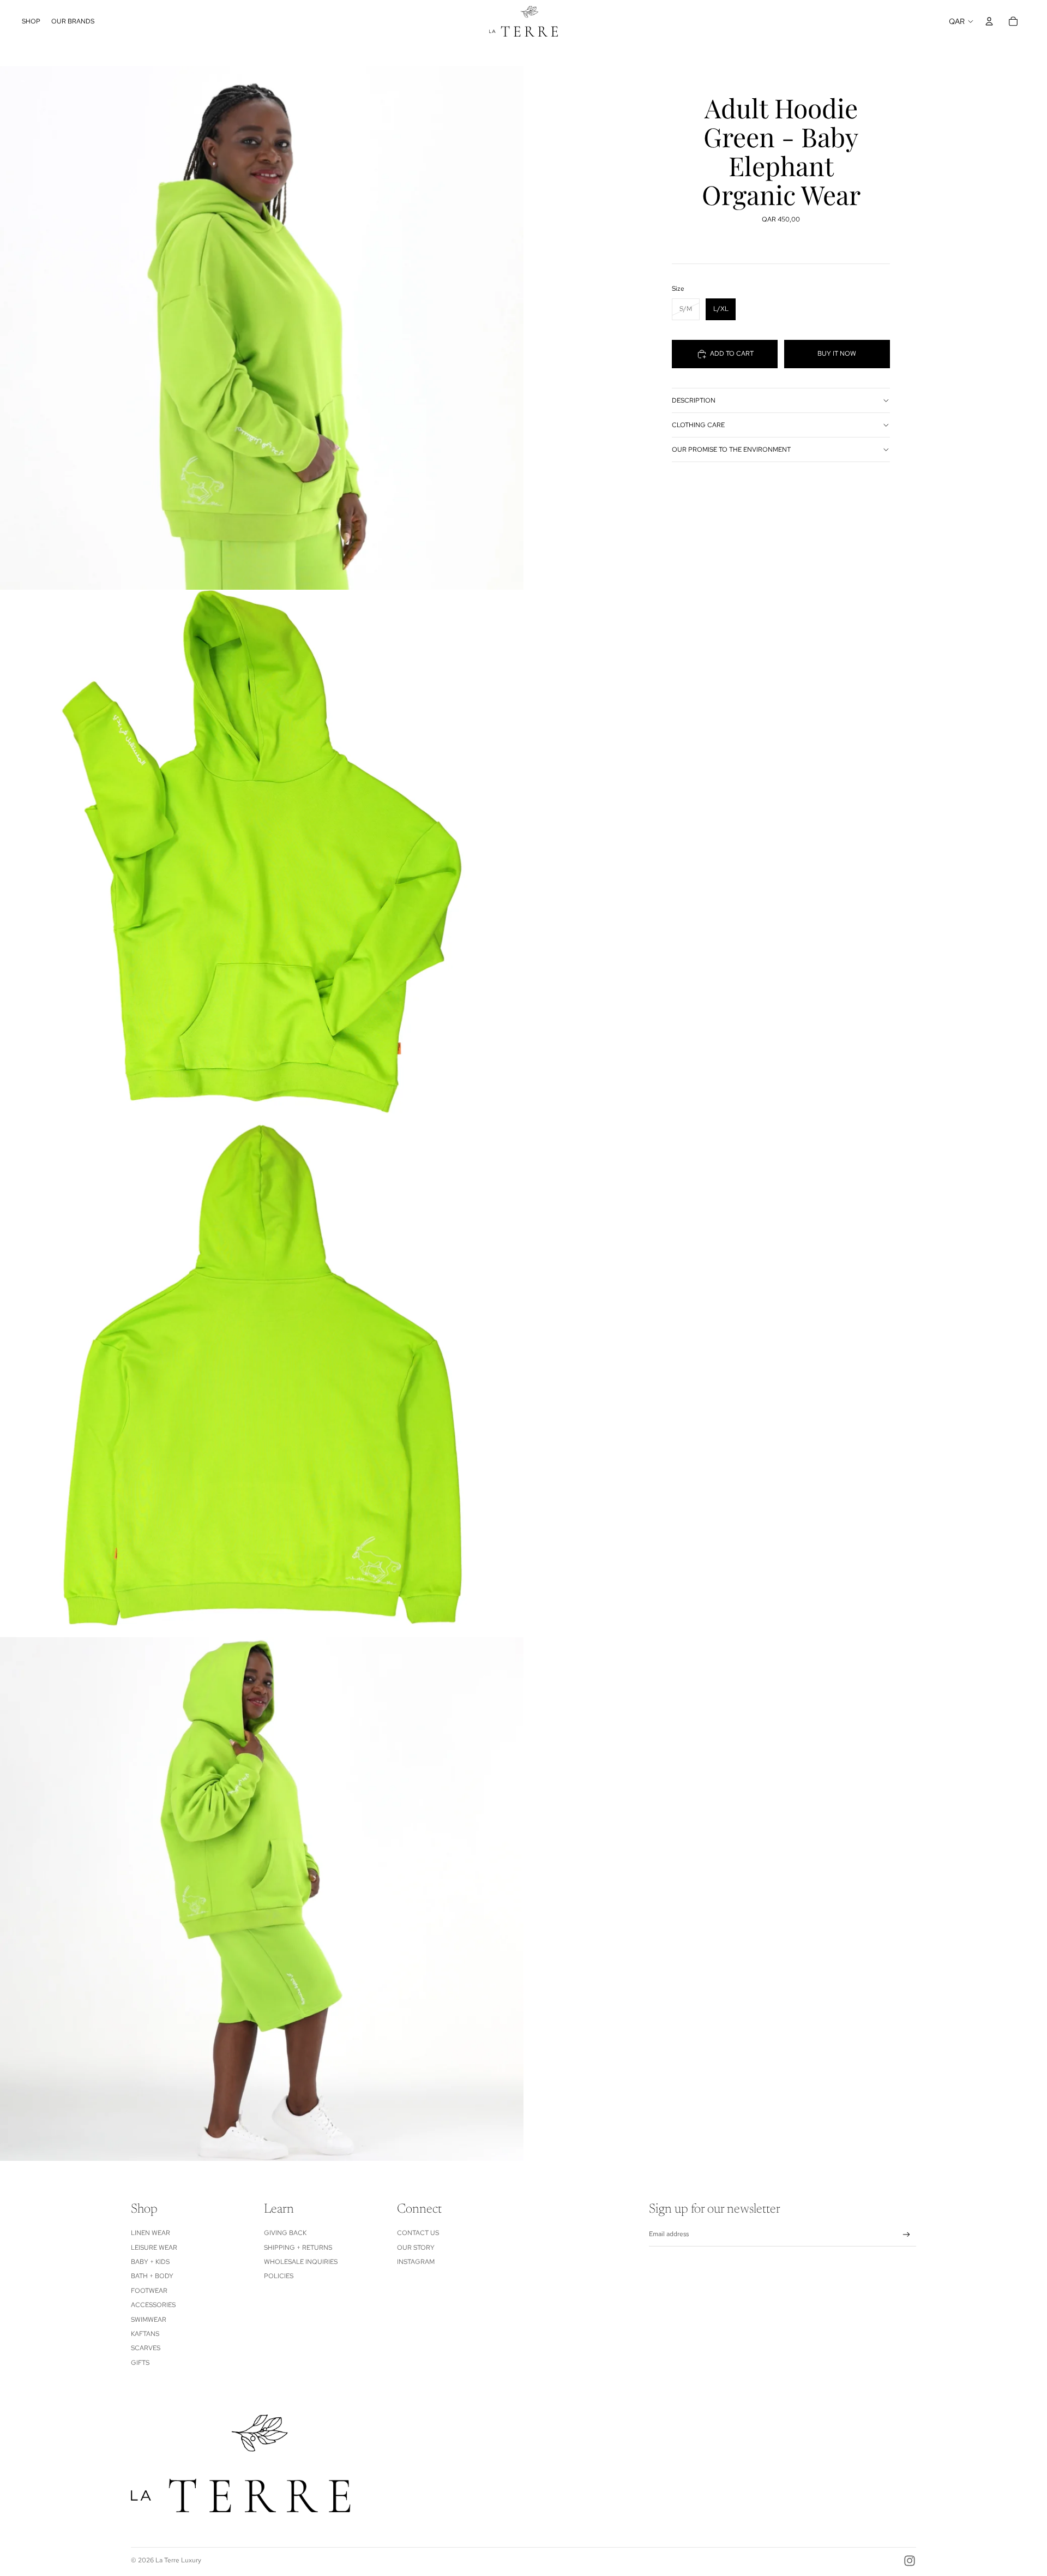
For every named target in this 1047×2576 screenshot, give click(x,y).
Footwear (149, 2291)
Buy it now (837, 354)
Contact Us (418, 2233)
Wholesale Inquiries (301, 2262)
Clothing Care (698, 425)
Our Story (416, 2248)
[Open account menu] (989, 21)
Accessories (153, 2305)
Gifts (140, 2363)
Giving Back (285, 2233)
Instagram (416, 2262)
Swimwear (149, 2320)
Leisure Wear (154, 2248)
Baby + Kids (150, 2262)
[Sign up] (907, 2235)
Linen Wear (151, 2233)
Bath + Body (152, 2276)
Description (694, 400)
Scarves (146, 2348)
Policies (279, 2276)
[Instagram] (910, 2561)
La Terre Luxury (178, 2560)
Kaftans (145, 2334)
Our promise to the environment (731, 450)
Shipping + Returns (298, 2248)
